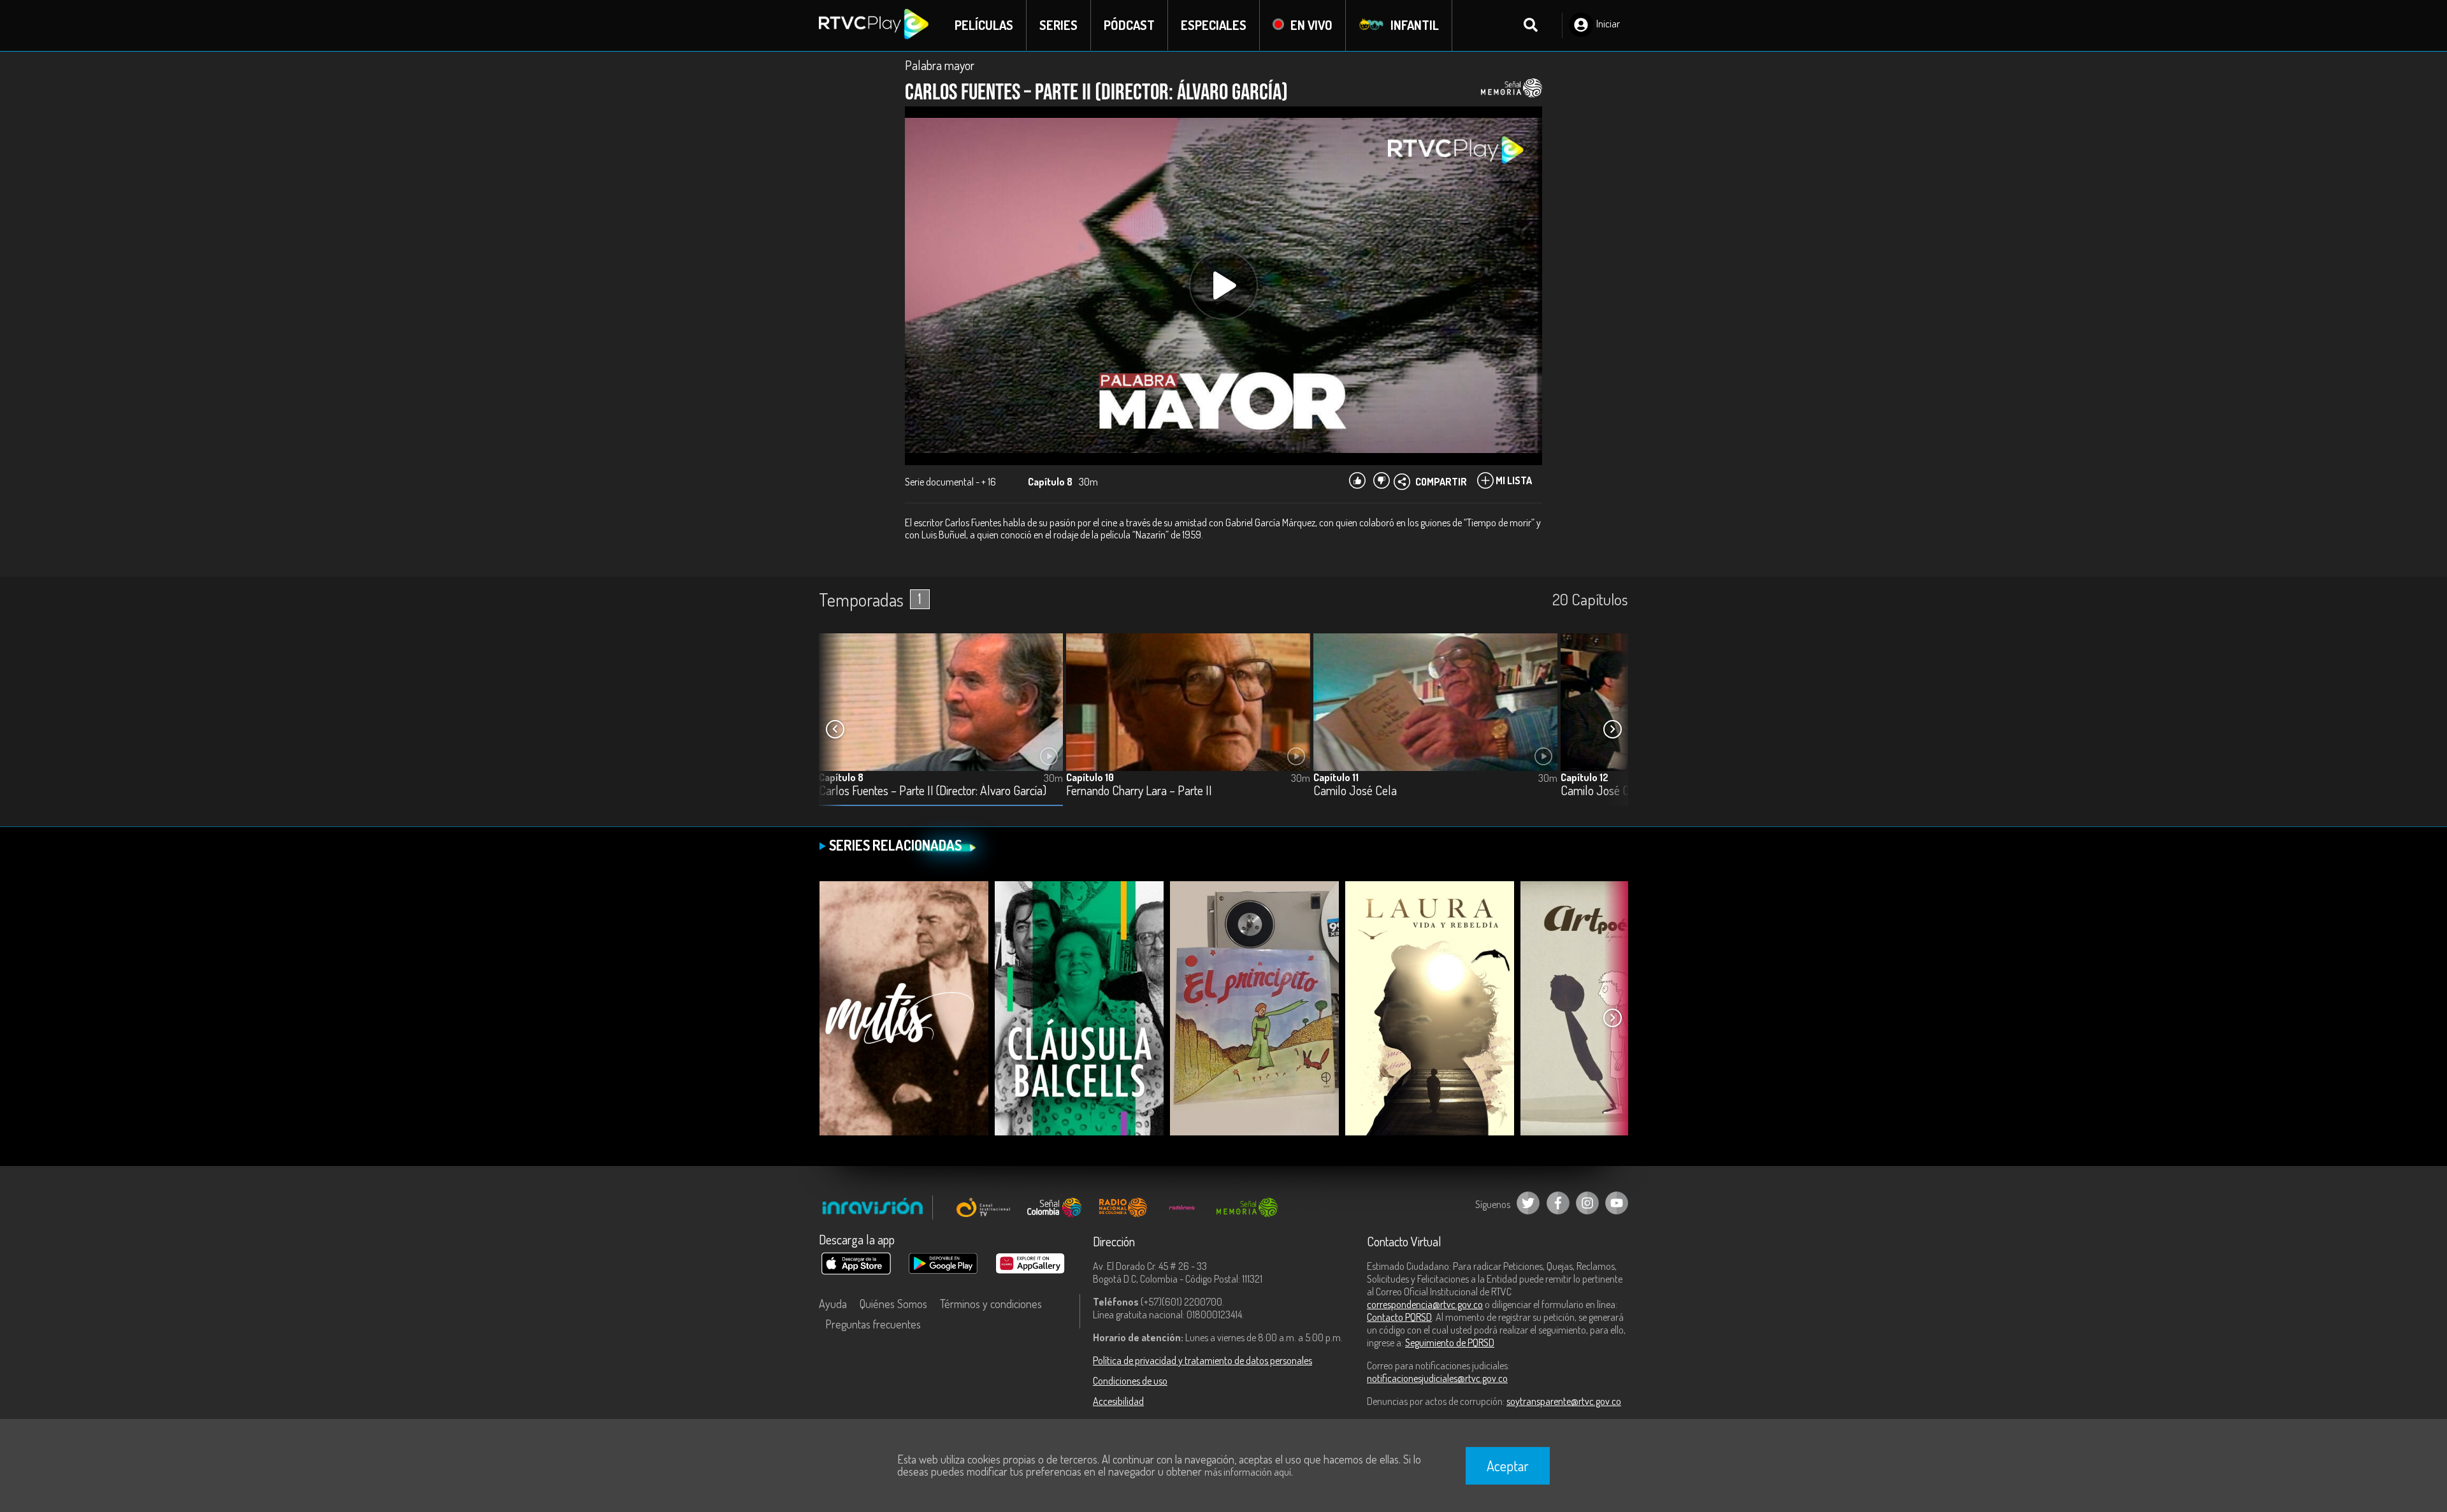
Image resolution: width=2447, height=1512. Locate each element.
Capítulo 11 (1336, 777)
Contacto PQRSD (1399, 1317)
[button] (1612, 730)
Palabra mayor (940, 65)
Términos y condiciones (991, 1304)
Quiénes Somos (893, 1304)
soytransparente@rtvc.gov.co (1564, 1401)
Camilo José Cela (1355, 791)
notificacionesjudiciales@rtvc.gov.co (1437, 1378)
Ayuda (833, 1304)
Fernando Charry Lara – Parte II (1139, 791)
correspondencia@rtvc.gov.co (1425, 1304)
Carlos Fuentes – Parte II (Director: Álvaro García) (933, 791)
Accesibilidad (1118, 1401)
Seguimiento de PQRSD (1450, 1343)
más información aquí (1248, 1472)
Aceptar (1508, 1465)
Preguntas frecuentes (873, 1324)
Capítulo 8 (841, 777)
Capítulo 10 (1090, 777)
